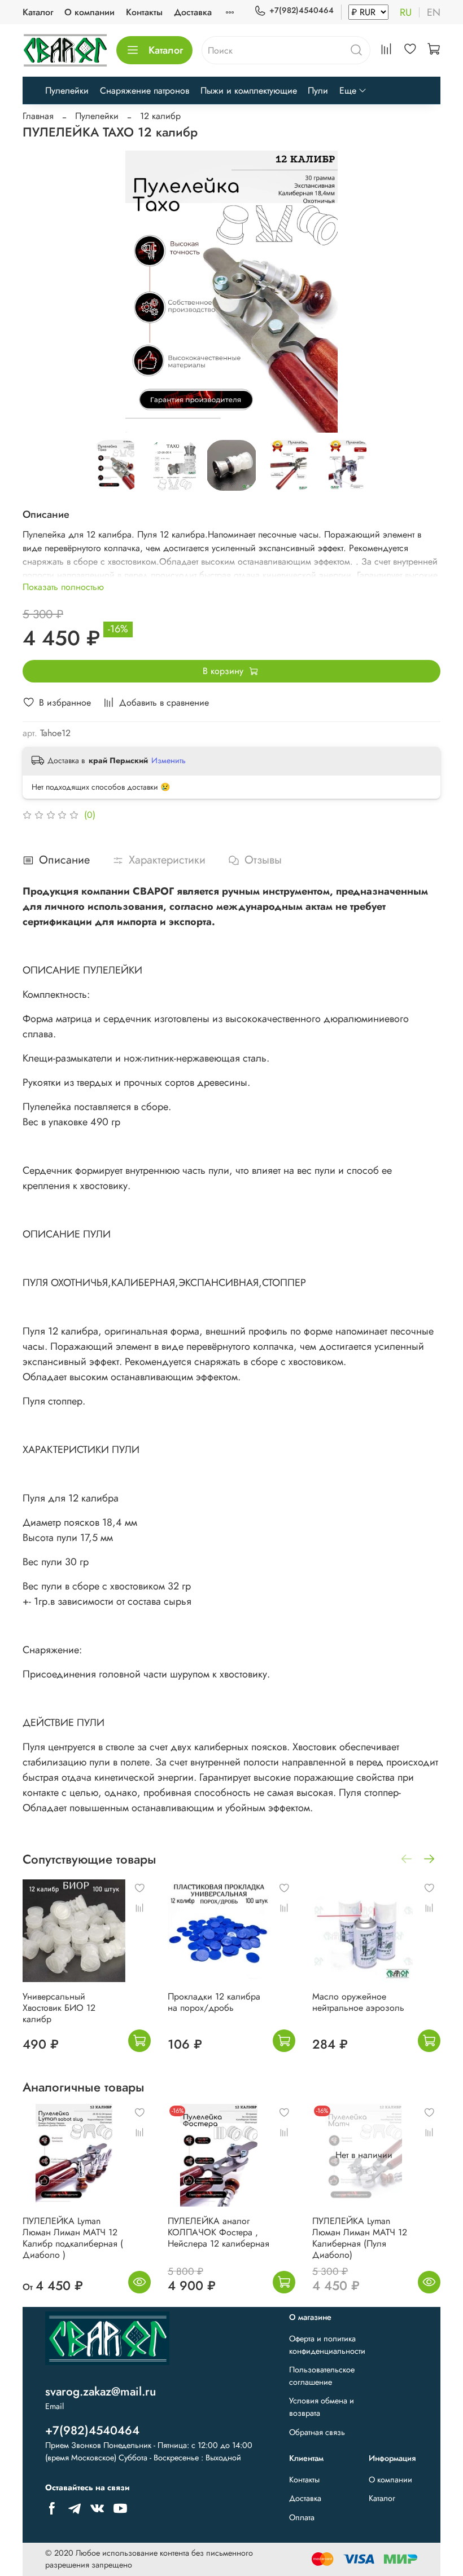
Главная (38, 116)
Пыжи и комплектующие (249, 91)
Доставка (193, 12)
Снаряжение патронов (145, 91)
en (434, 12)
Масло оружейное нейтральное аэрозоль (358, 2002)
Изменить (169, 760)
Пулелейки (67, 91)
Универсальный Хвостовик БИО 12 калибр (59, 2008)
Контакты (144, 12)
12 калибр (160, 116)
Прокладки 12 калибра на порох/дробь (214, 2002)
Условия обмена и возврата (322, 2407)
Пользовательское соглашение (322, 2376)
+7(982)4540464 (302, 10)
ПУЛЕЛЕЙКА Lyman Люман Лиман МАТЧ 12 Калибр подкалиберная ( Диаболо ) (73, 2238)
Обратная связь (317, 2432)
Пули (318, 91)
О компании (89, 12)
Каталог (38, 12)
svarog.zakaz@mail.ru (101, 2392)
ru (406, 12)
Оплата (302, 2517)
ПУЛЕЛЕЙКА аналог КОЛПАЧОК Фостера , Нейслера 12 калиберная (219, 2232)
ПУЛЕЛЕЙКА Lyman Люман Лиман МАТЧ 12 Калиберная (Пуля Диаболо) (360, 2238)
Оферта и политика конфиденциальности (327, 2345)
